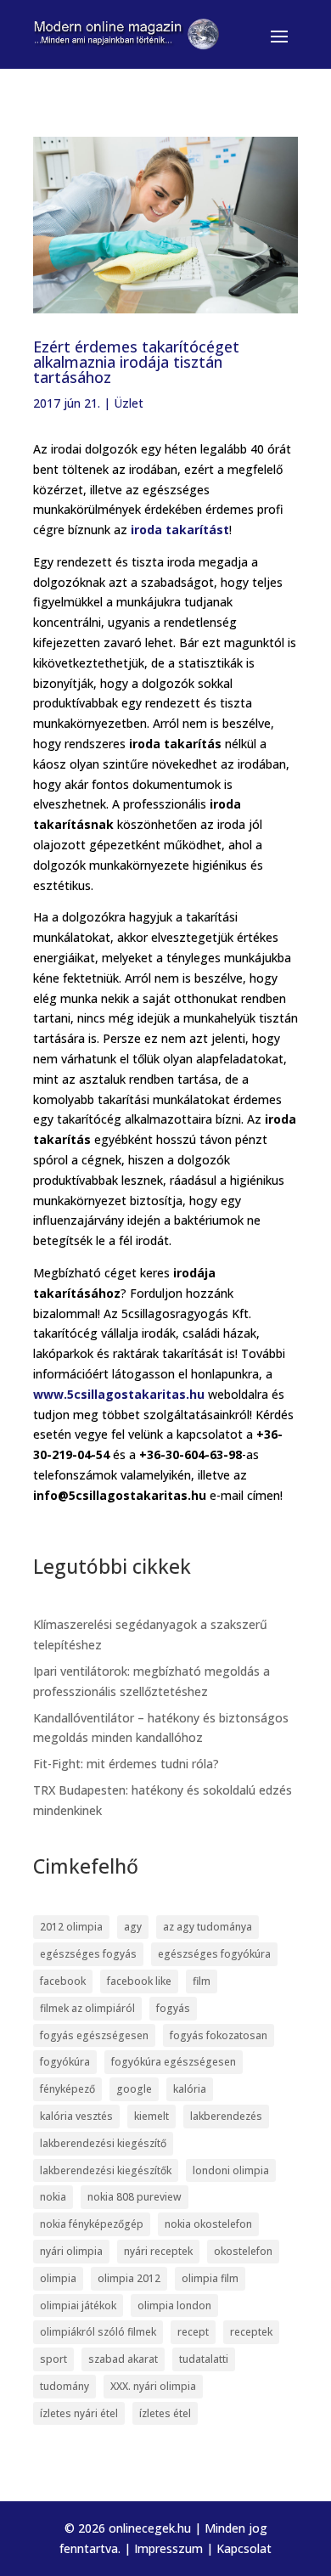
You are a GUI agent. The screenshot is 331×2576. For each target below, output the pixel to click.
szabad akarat (123, 2359)
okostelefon (243, 2251)
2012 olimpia (71, 1927)
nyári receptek (158, 2251)
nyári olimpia (71, 2251)
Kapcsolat (244, 2548)
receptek (251, 2332)
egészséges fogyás (88, 1954)
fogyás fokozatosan (219, 2035)
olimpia (58, 2278)
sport (53, 2359)
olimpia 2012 (129, 2278)
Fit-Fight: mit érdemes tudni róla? (126, 1764)
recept (193, 2332)
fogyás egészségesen (94, 2035)
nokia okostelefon (208, 2224)
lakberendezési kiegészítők (106, 2170)
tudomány (65, 2386)
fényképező (67, 2089)
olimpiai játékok (78, 2305)
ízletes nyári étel (79, 2413)
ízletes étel (165, 2413)
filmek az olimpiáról (87, 2008)
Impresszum (168, 2548)
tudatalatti (204, 2359)
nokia (53, 2197)
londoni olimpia (231, 2170)
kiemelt (151, 2116)
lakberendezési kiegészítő (103, 2143)
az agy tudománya (208, 1927)
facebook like (139, 1981)
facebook (63, 1981)
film (202, 1981)
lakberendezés (226, 2116)
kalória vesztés (76, 2116)
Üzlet (129, 403)
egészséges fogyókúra (214, 1954)
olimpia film (210, 2278)
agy (133, 1927)
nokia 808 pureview (135, 2197)
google (134, 2089)
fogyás (173, 2008)
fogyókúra (65, 2062)
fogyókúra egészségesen (174, 2062)
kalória (190, 2089)
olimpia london (174, 2305)
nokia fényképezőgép (92, 2224)
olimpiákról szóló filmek (98, 2332)
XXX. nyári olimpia (153, 2386)
